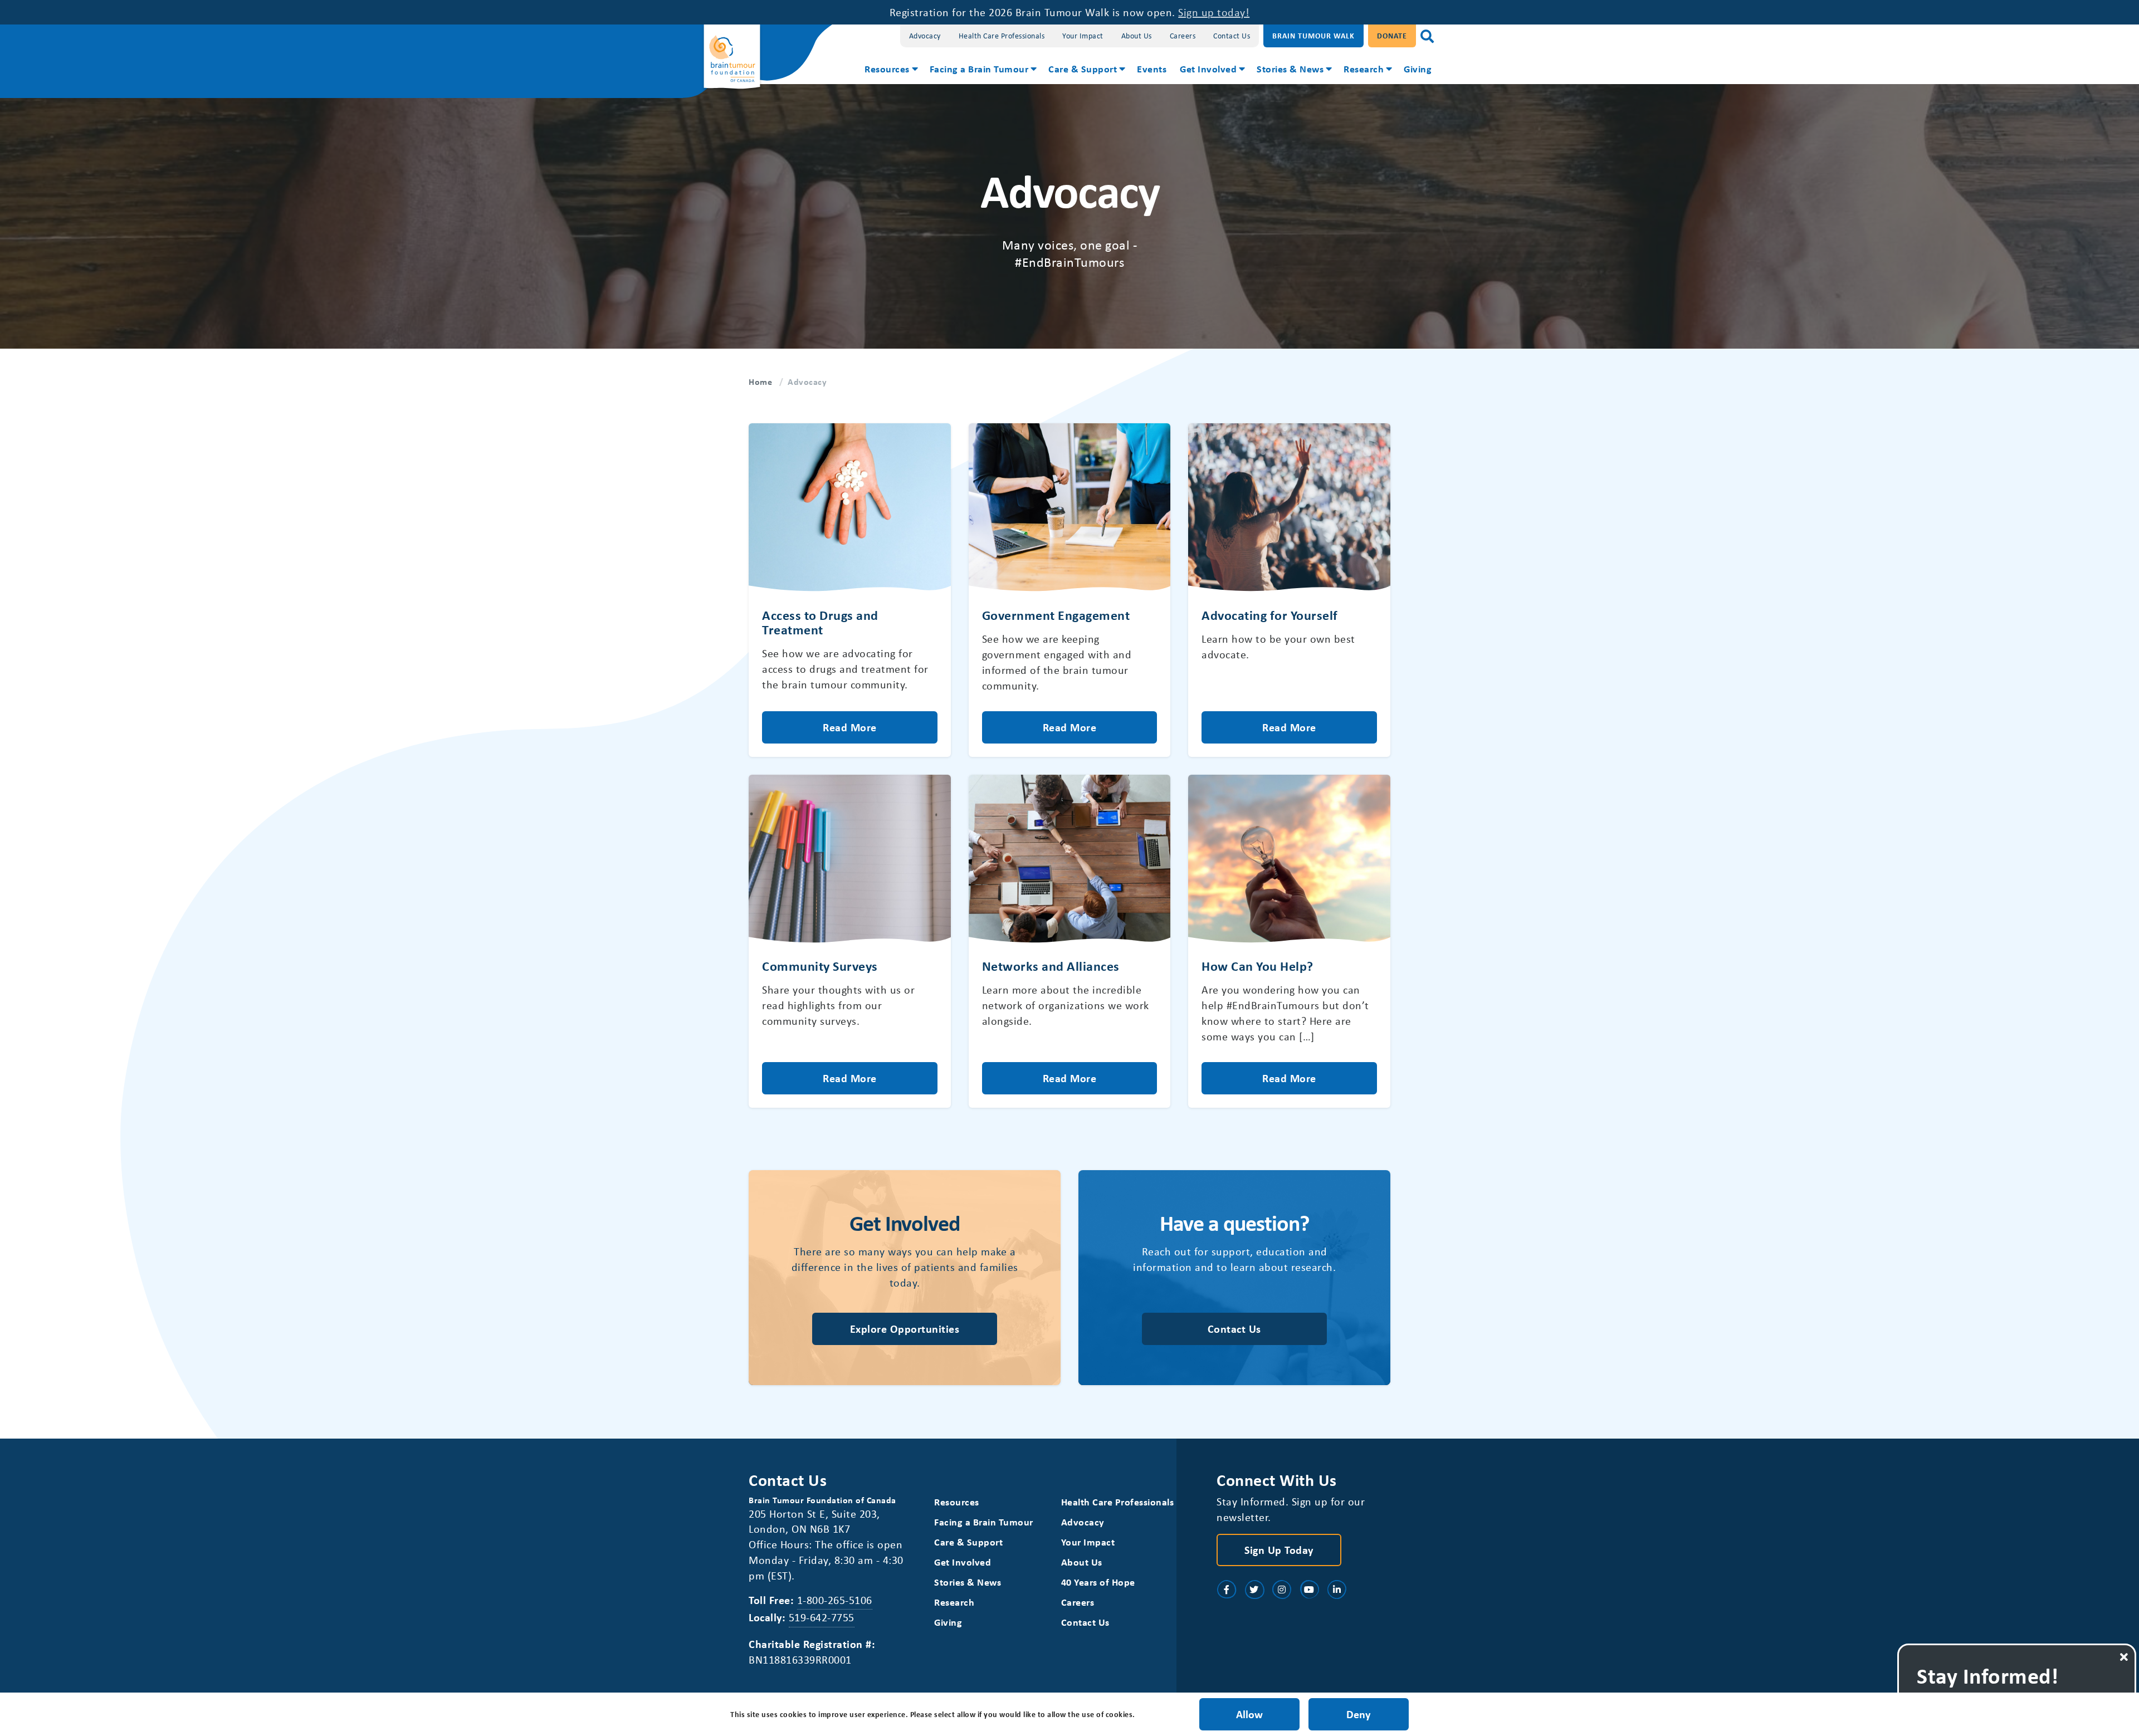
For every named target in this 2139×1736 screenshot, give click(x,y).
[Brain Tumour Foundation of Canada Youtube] (1310, 1590)
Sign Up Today (1279, 1550)
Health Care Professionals (1002, 35)
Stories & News (1290, 69)
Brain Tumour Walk (1313, 35)
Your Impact (1083, 35)
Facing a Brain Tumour (979, 69)
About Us (1137, 35)
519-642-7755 (822, 1617)
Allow (1249, 1714)
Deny (1358, 1714)
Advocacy (925, 35)
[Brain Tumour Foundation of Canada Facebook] (1227, 1590)
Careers (1183, 35)
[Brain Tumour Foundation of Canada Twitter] (1254, 1590)
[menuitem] (890, 70)
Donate (1392, 35)
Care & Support (1083, 69)
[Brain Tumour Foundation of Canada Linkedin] (1337, 1590)
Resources (887, 69)
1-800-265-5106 (835, 1600)
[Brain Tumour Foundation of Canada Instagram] (1282, 1590)
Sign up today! (1214, 12)
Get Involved (1208, 69)
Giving (1418, 69)
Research (1364, 69)
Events (1152, 69)
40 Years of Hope (1098, 1582)
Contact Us (1232, 35)
